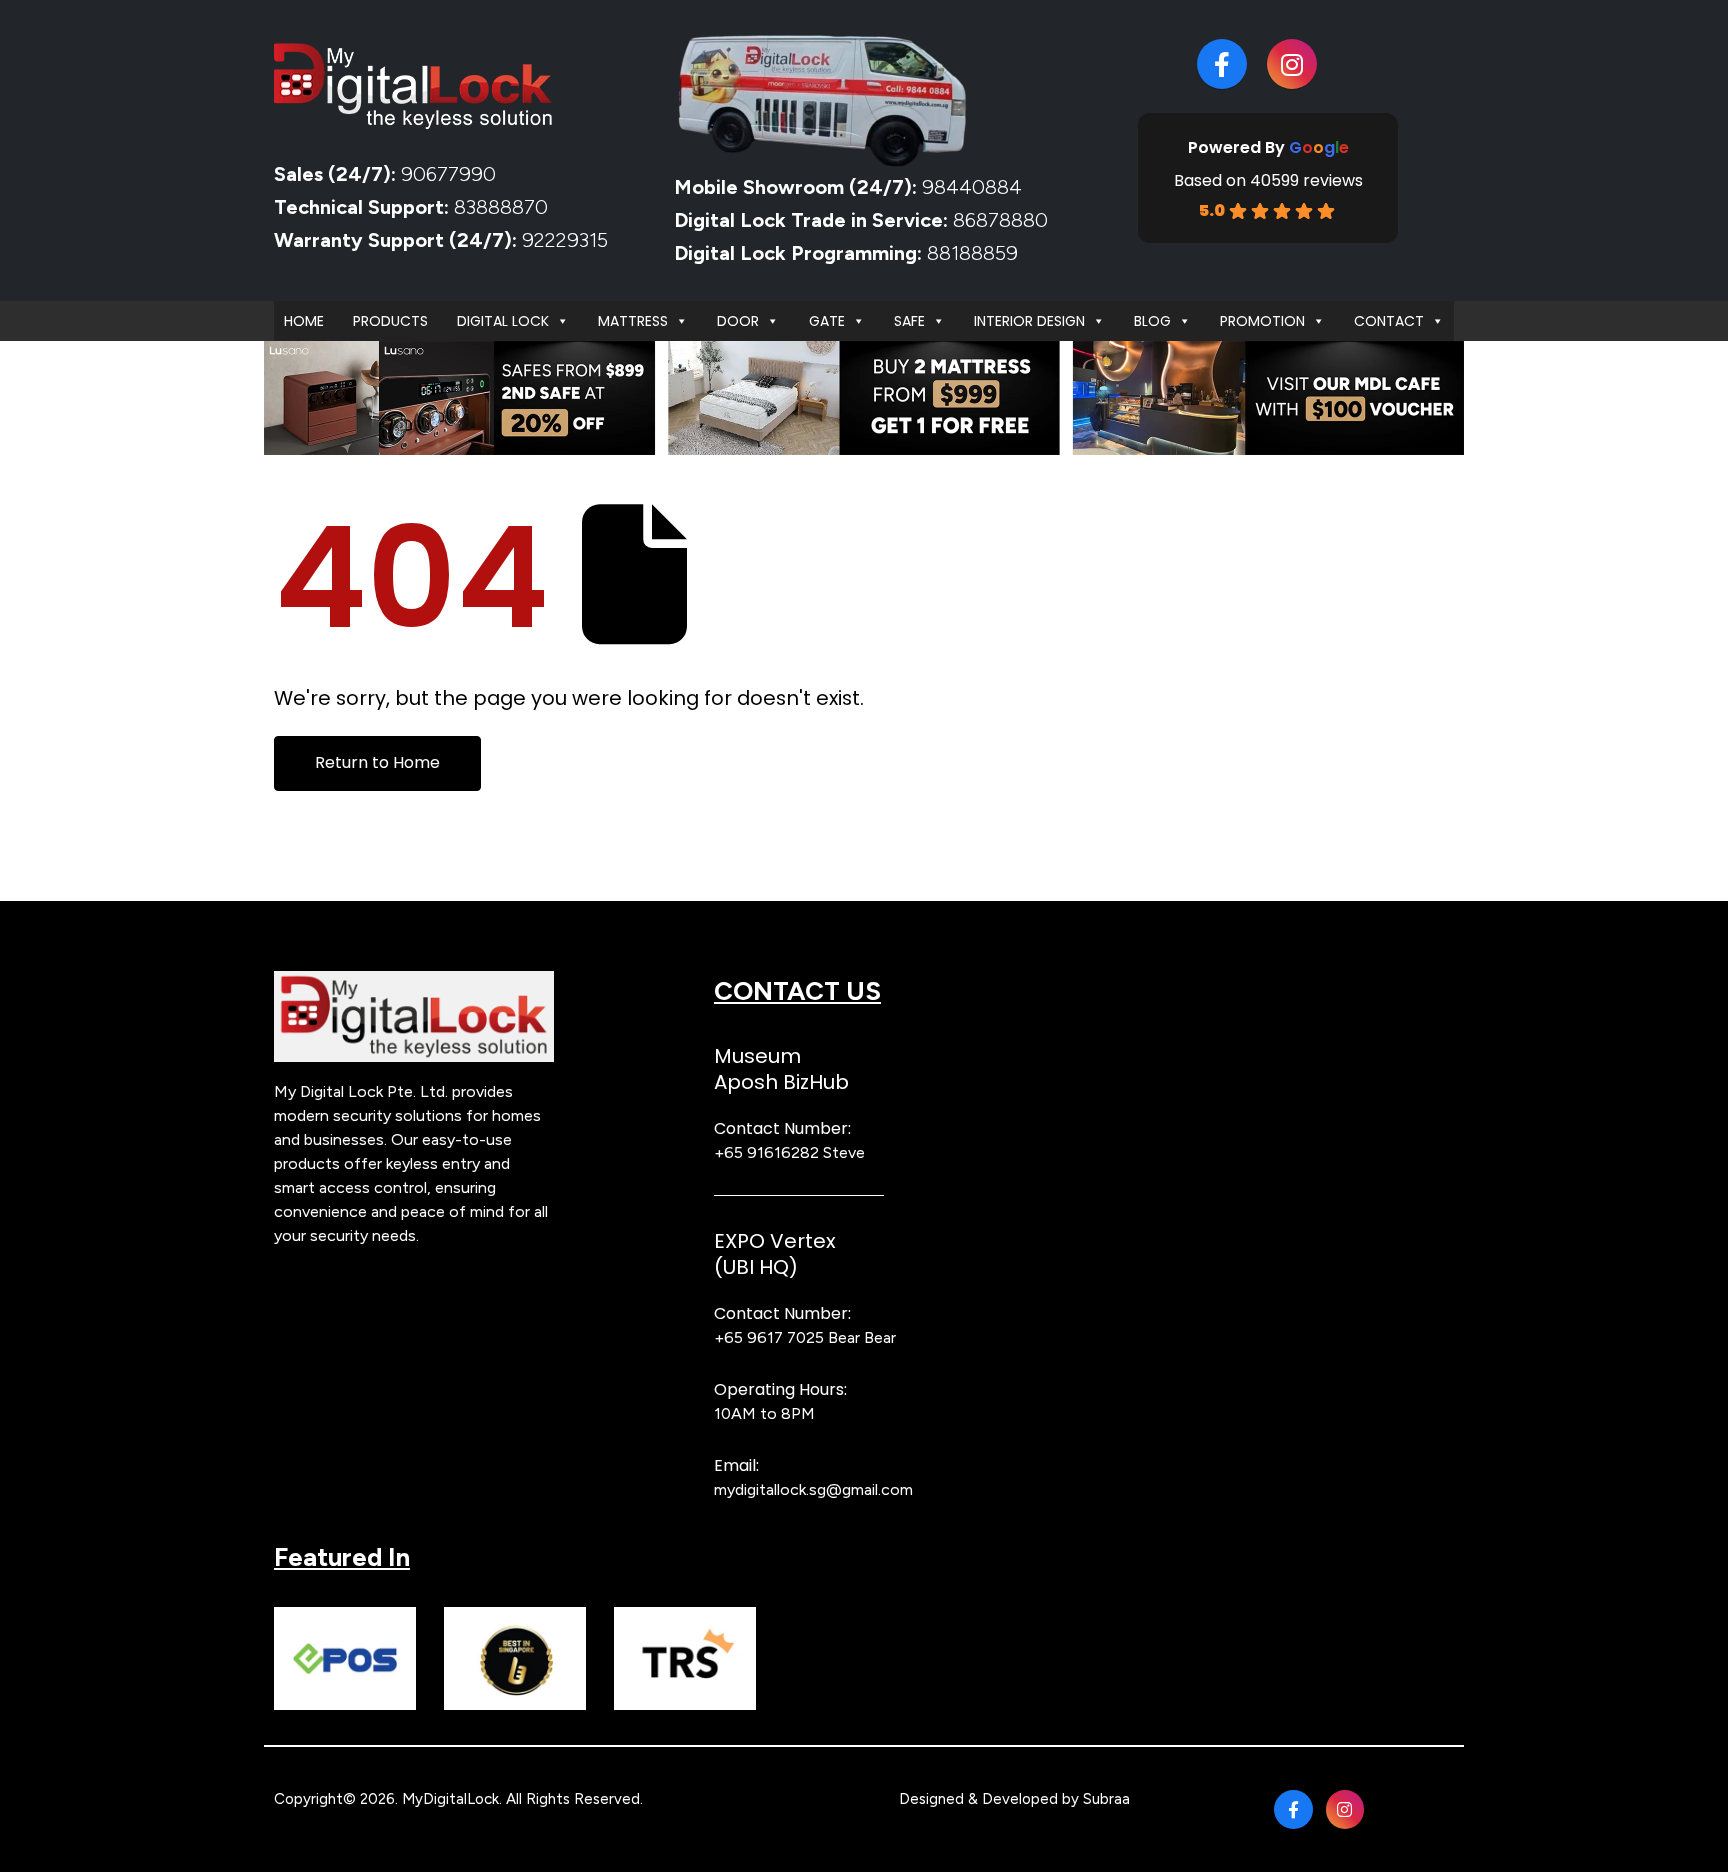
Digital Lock (503, 321)
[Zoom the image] (414, 982)
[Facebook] (1222, 64)
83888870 (501, 207)
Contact (1389, 321)
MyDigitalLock (450, 1799)
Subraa (1106, 1799)
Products (390, 321)
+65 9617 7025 (769, 1337)
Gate (827, 321)
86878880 (1000, 220)
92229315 (565, 240)
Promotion (1262, 321)
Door (738, 321)
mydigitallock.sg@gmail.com (813, 1489)
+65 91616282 (766, 1152)
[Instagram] (1292, 64)
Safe (909, 321)
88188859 (972, 253)
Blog (1152, 321)
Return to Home (377, 762)
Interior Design (1029, 321)
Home (304, 321)
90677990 (448, 174)
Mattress (633, 321)
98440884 (969, 187)
